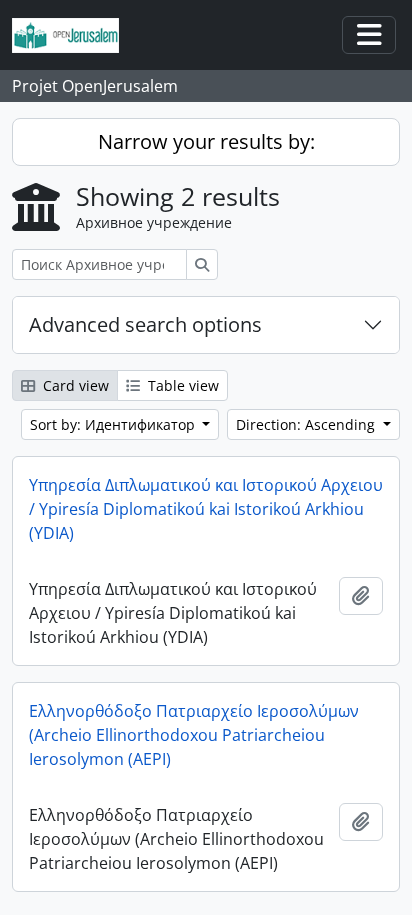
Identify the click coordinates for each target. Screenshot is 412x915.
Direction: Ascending (307, 424)
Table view (181, 385)
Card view (74, 385)
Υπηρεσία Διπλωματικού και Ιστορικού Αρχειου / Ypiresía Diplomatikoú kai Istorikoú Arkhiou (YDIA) (206, 509)
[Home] (73, 35)
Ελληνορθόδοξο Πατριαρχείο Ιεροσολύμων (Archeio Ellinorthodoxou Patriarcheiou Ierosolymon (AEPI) (194, 735)
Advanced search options (145, 324)
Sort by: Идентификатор (114, 424)
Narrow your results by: (206, 141)
